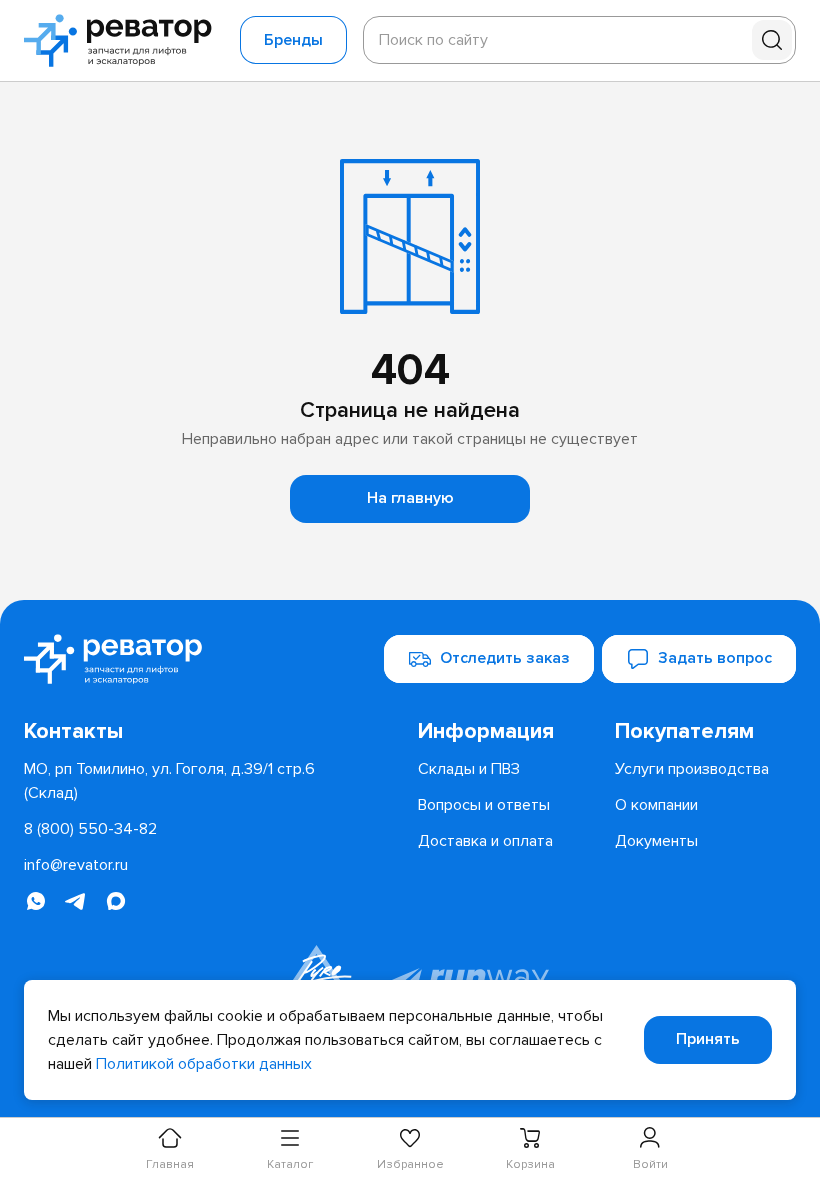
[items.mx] (116, 901)
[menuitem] (508, 732)
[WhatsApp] (36, 901)
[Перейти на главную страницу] (124, 40)
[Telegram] (76, 901)
